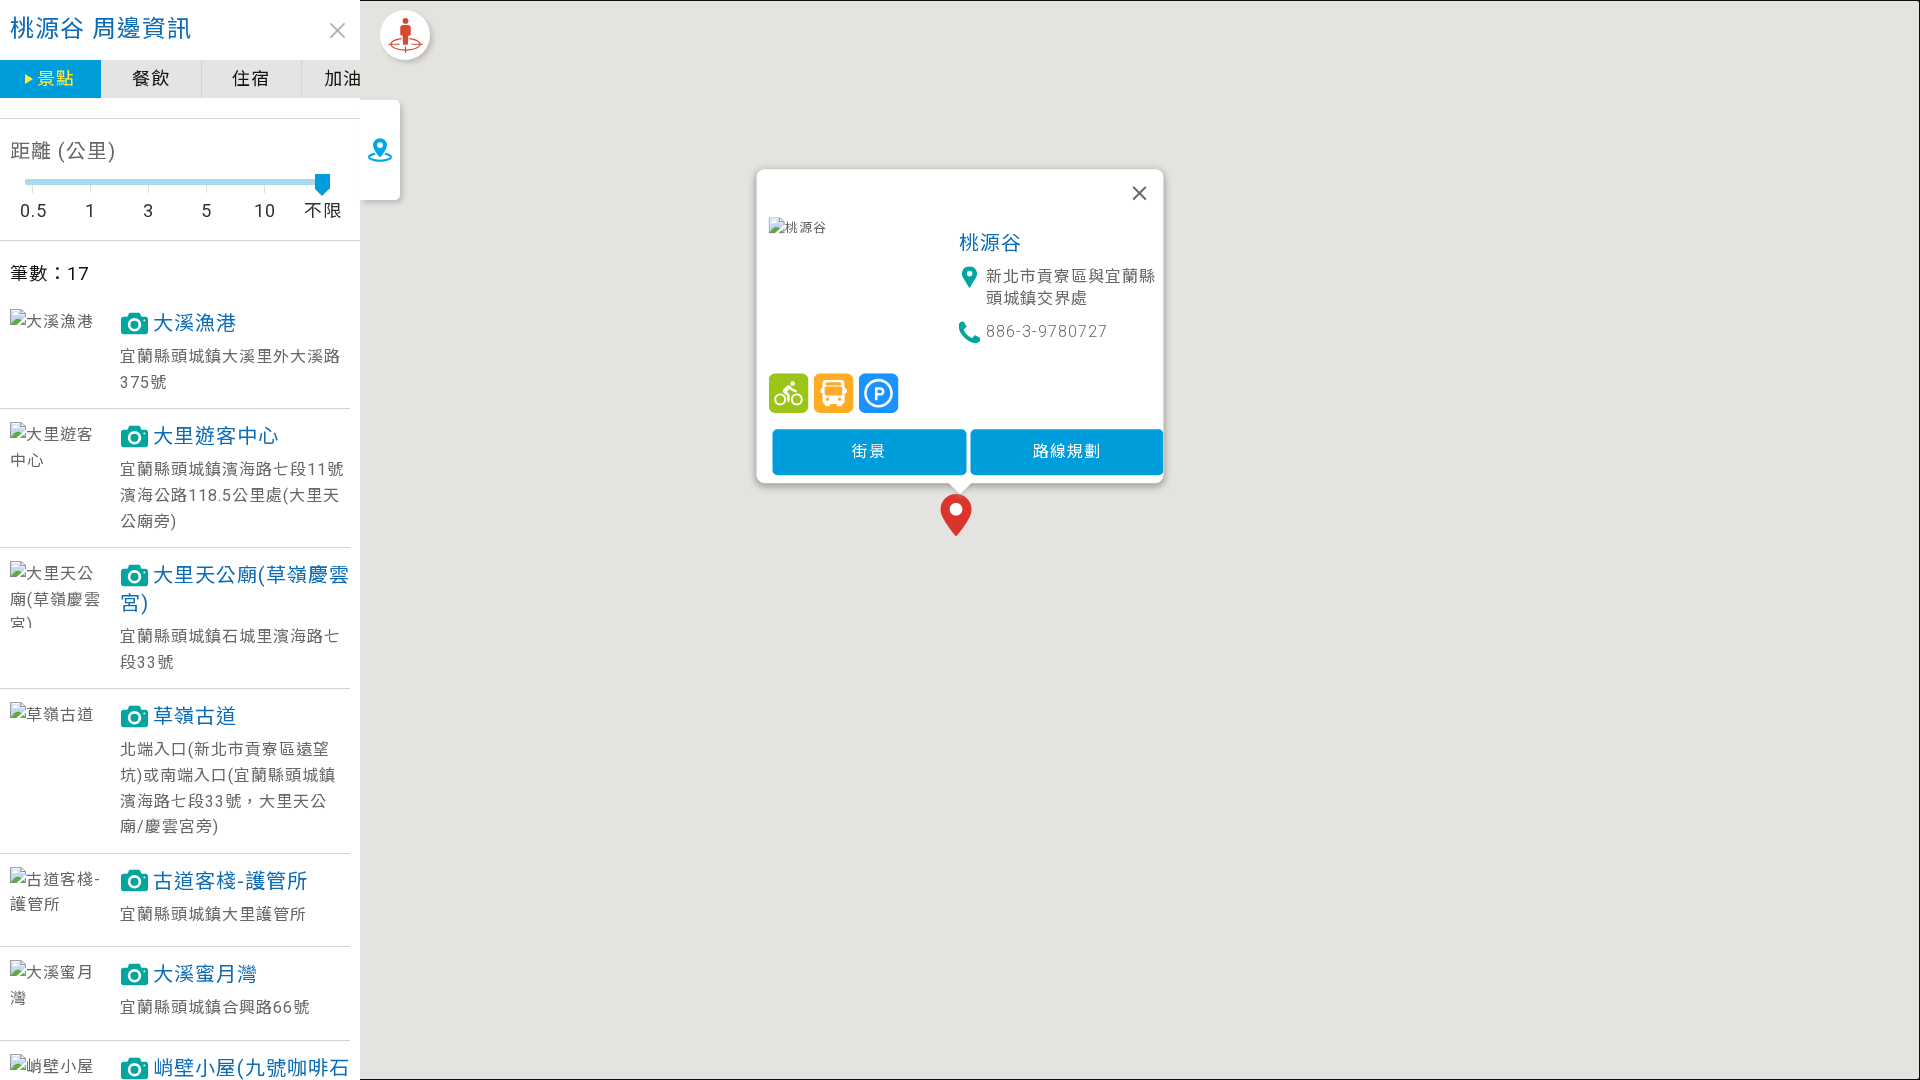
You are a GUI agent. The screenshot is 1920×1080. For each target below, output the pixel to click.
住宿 (251, 78)
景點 (56, 78)
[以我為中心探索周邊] (405, 35)
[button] (960, 517)
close (337, 30)
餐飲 (151, 78)
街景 (869, 451)
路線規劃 (1067, 451)
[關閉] (1140, 193)
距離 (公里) (63, 151)
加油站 (352, 78)
